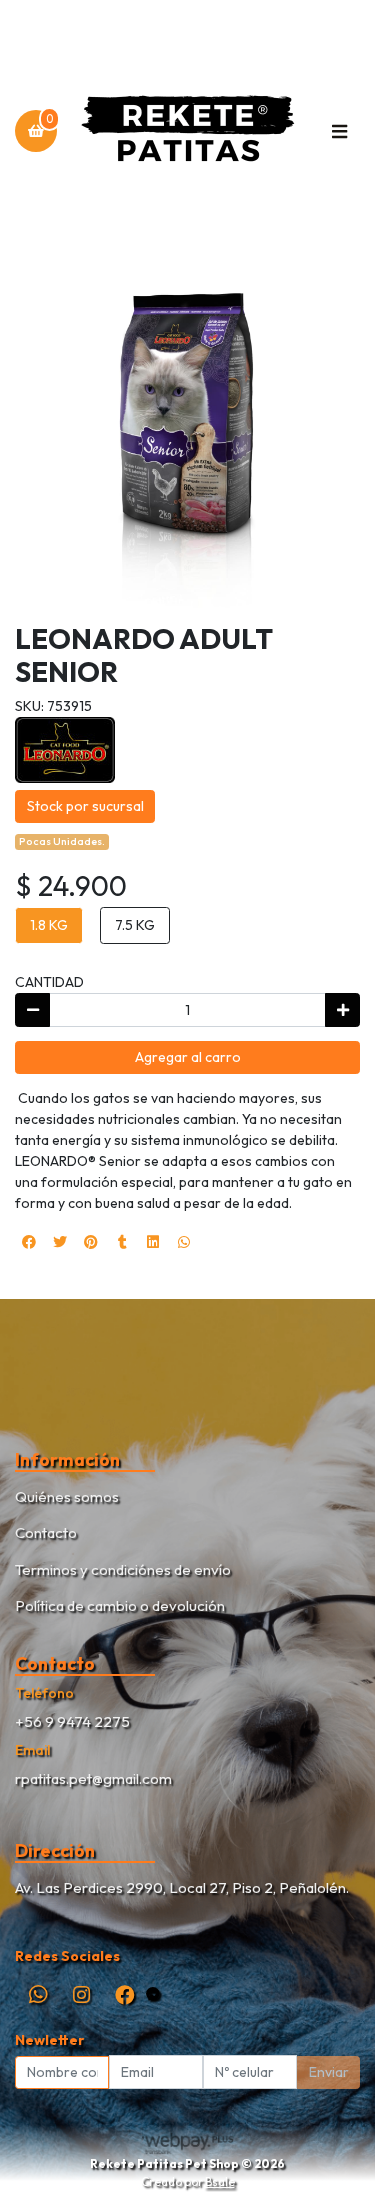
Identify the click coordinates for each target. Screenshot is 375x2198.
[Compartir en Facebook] (29, 1242)
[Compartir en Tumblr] (122, 1242)
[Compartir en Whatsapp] (184, 1242)
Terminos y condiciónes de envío (123, 1569)
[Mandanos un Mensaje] (153, 1994)
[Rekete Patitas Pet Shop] (187, 131)
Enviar (329, 2072)
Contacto (46, 1532)
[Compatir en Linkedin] (153, 1242)
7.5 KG (135, 925)
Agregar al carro (188, 1057)
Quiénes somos (67, 1496)
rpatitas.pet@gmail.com (93, 1778)
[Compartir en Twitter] (60, 1242)
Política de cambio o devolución (120, 1605)
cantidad (49, 982)
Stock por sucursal (85, 806)
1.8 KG (49, 925)
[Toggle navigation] (339, 131)
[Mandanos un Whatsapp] (38, 1995)
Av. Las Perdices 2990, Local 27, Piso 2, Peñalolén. (182, 1887)
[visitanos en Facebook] (124, 1994)
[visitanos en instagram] (81, 1994)
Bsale (220, 2181)
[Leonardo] (65, 748)
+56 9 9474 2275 (72, 1721)
